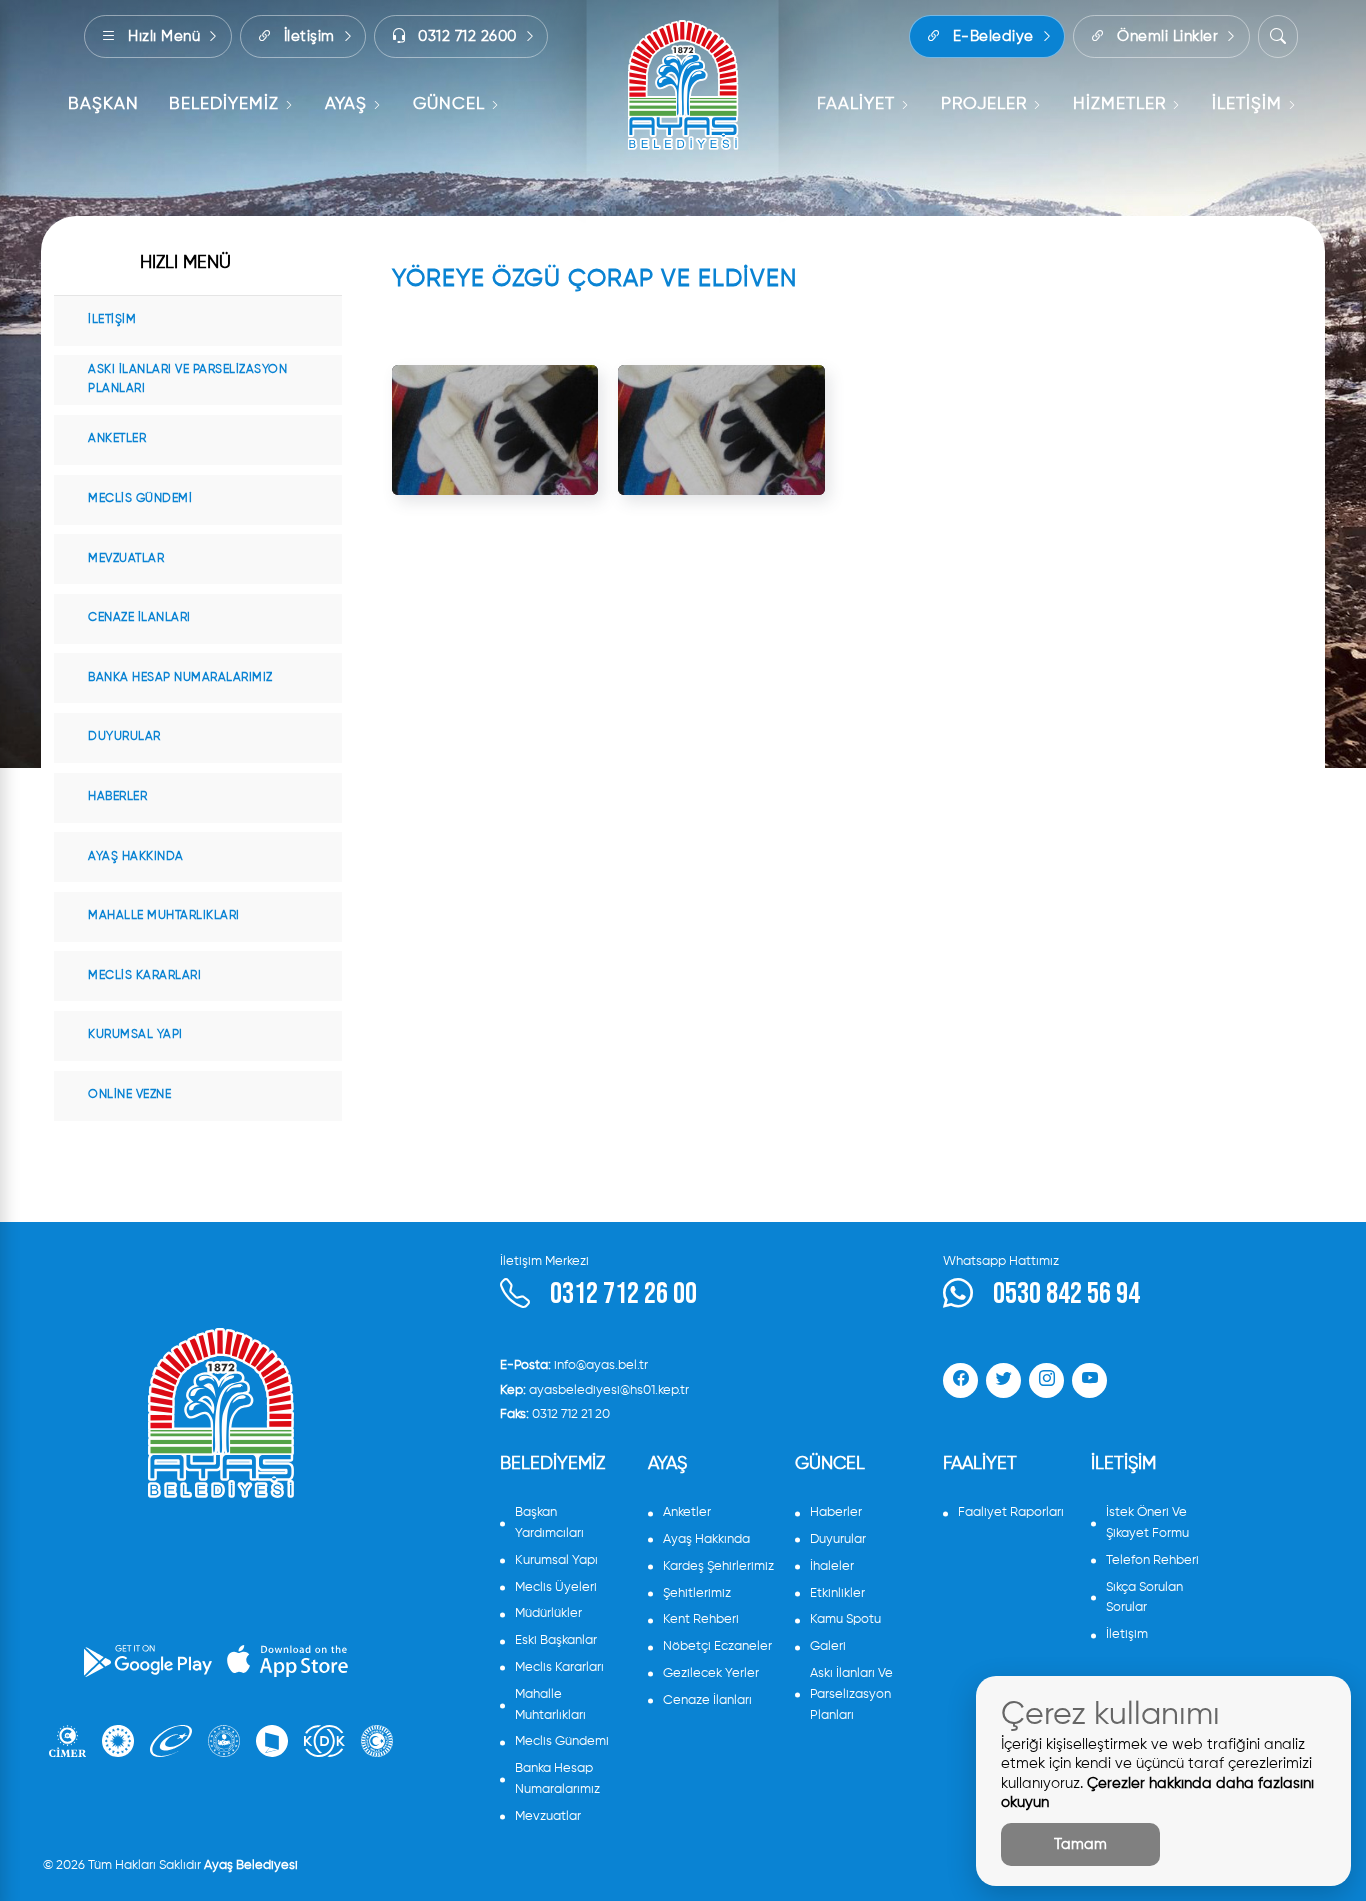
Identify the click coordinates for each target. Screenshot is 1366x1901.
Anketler (117, 439)
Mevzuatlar (126, 559)
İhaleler (832, 1566)
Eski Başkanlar (556, 1640)
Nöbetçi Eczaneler (717, 1646)
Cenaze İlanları (139, 618)
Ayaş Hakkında (136, 857)
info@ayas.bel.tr (574, 1365)
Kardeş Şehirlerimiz (718, 1566)
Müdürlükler (548, 1613)
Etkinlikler (837, 1593)
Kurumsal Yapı (135, 1035)
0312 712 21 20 (555, 1414)
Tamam (1080, 1844)
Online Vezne (129, 1095)
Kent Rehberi (701, 1619)
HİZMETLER (1119, 104)
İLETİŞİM (1247, 104)
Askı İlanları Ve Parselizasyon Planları (187, 379)
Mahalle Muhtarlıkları (164, 916)
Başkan (103, 104)
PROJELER (984, 104)
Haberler (117, 797)
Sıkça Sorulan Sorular (1144, 1598)
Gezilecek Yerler (711, 1673)
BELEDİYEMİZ (224, 104)
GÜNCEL (449, 104)
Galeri (828, 1646)
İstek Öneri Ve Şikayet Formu (1147, 1523)
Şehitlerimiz (697, 1593)
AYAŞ (346, 104)
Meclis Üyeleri (556, 1587)
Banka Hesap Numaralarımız (180, 678)
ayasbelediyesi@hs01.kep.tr (594, 1390)
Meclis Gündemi (140, 499)
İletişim (112, 320)
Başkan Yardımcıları (549, 1523)
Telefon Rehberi (1152, 1560)
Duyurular (124, 737)
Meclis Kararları (144, 976)
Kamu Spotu (845, 1619)
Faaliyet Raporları (1011, 1512)
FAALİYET (856, 104)
